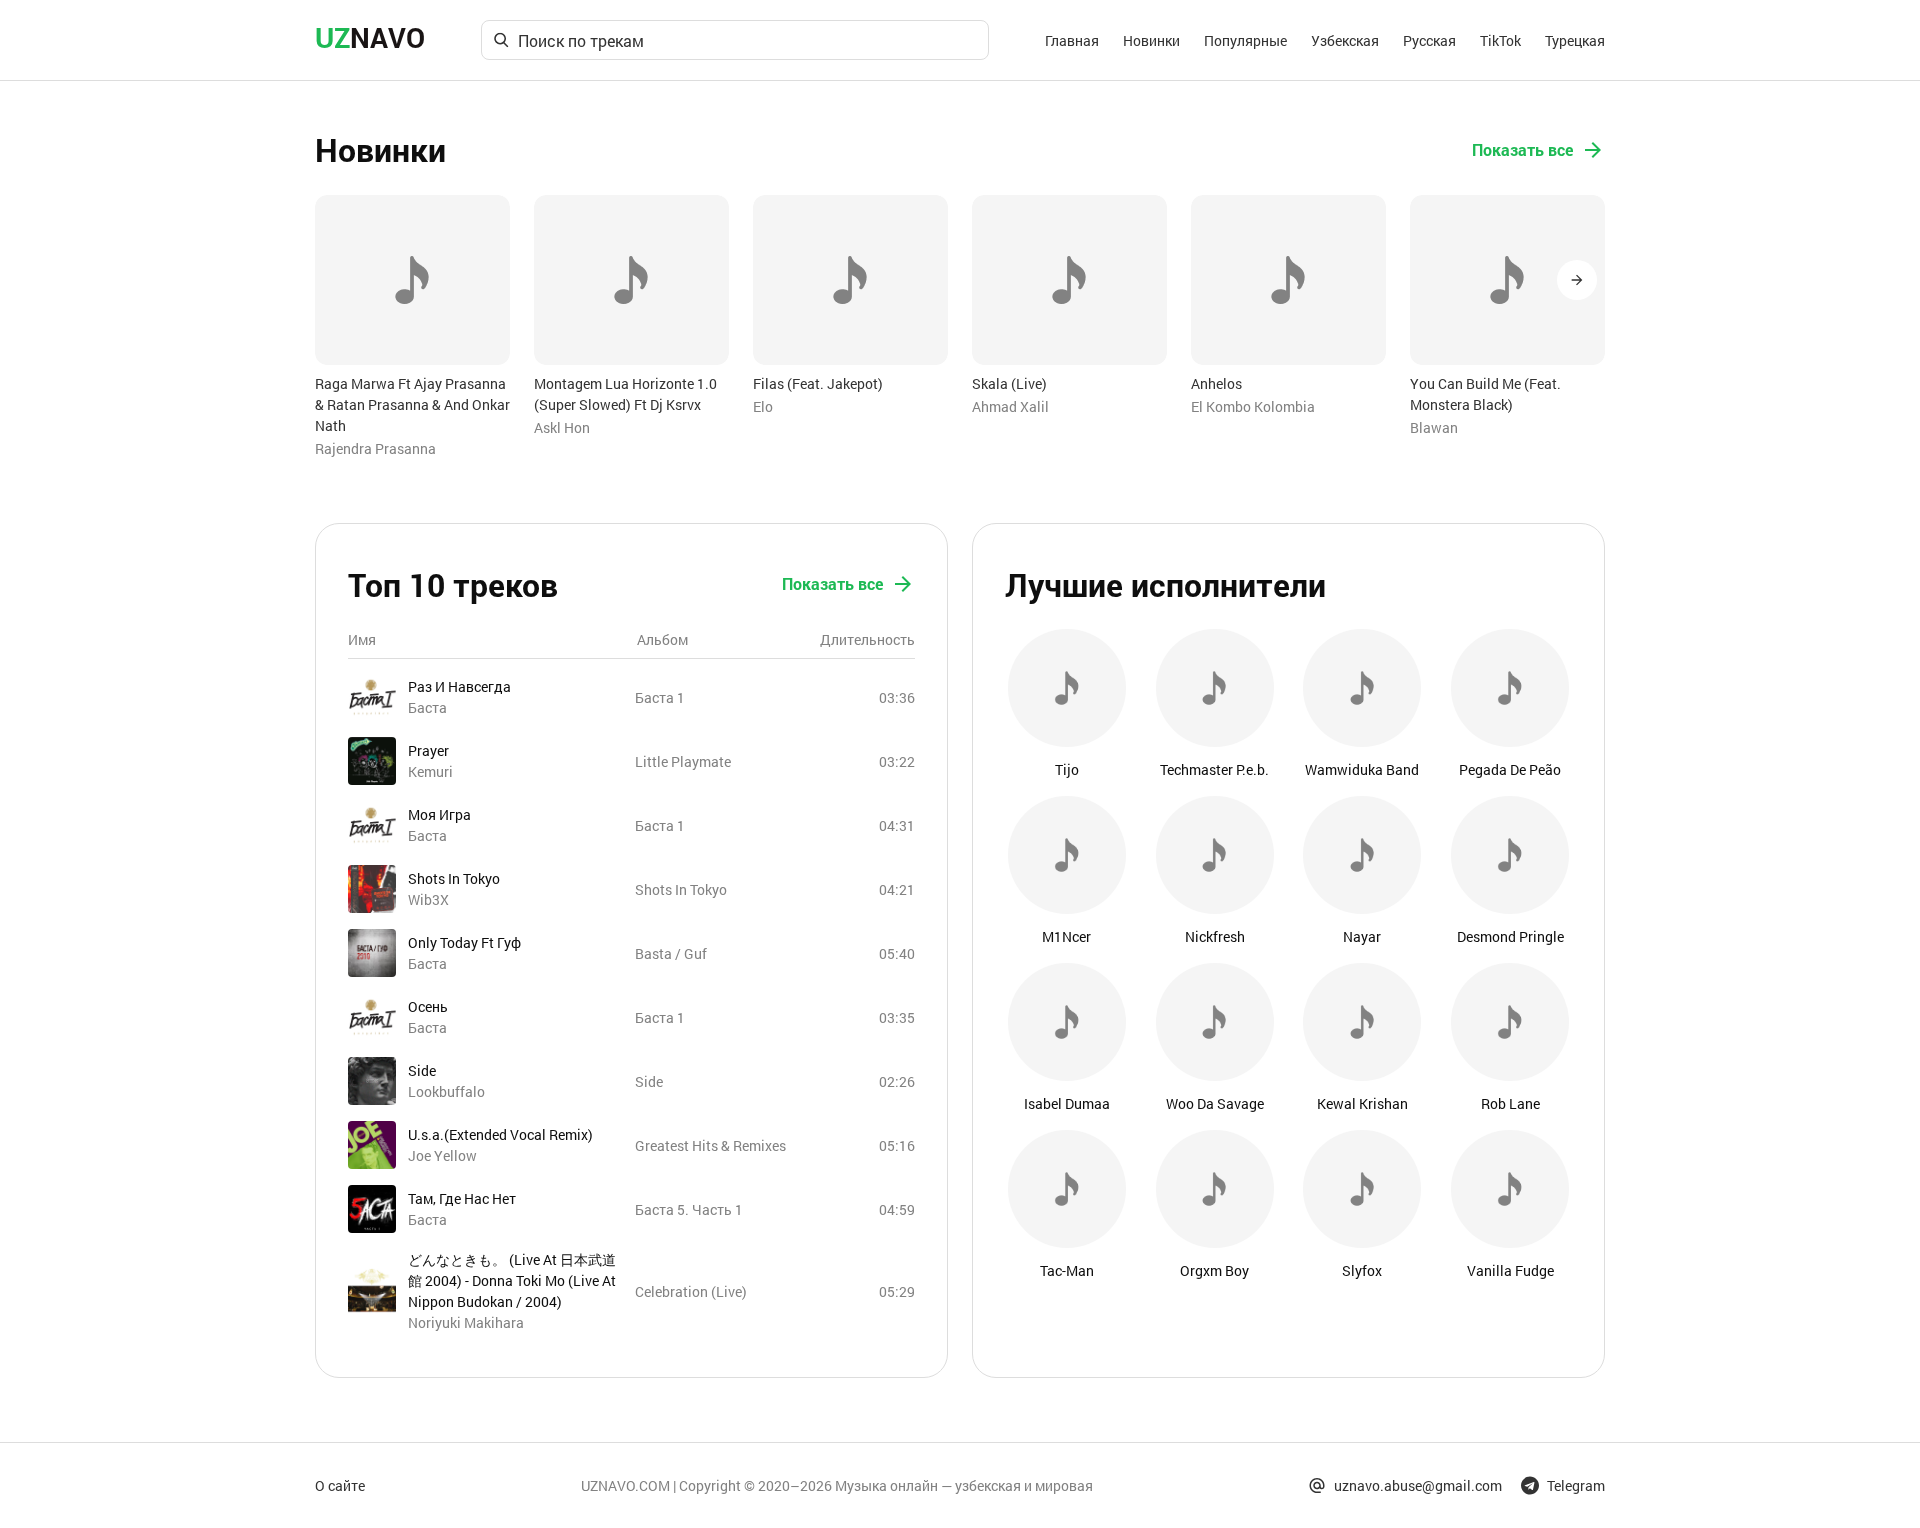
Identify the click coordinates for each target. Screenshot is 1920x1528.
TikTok (1500, 40)
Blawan (1434, 427)
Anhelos (1216, 383)
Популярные (1245, 40)
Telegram (1576, 1485)
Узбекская (1345, 40)
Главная (1072, 40)
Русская (1429, 40)
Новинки (1151, 40)
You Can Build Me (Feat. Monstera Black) (1485, 394)
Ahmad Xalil (1010, 406)
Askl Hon (562, 427)
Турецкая (1575, 40)
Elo (763, 406)
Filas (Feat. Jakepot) (818, 383)
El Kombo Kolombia (1253, 406)
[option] (412, 327)
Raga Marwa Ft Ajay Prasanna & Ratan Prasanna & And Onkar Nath (412, 404)
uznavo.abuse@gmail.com (1418, 1485)
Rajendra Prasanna (375, 448)
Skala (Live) (1009, 383)
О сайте (340, 1485)
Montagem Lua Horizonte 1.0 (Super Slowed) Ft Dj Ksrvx (625, 394)
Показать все (1522, 149)
